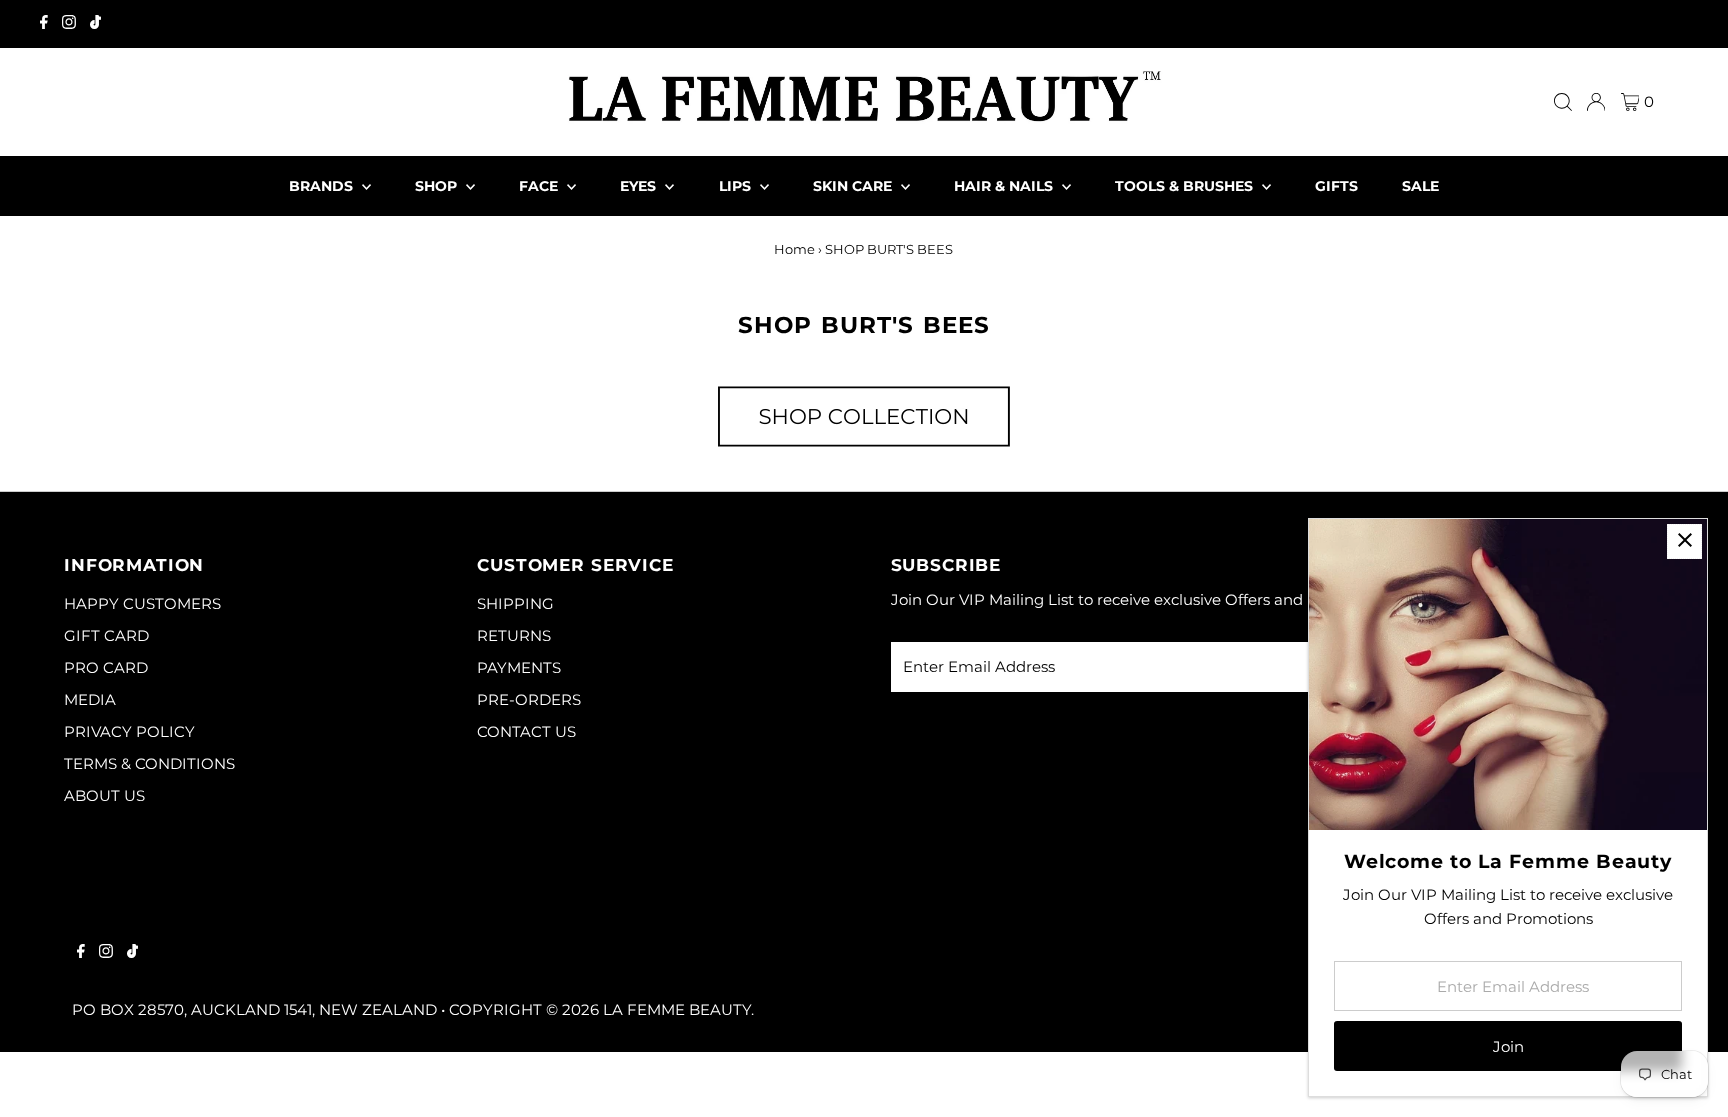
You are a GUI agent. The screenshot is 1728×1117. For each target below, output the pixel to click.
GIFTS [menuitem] (1336, 186)
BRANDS (323, 186)
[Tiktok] (95, 24)
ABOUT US (104, 795)
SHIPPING (515, 603)
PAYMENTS (519, 667)
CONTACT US (526, 731)
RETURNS (514, 635)
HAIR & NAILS (1005, 186)
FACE (540, 186)
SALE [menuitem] (1420, 186)
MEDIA (90, 699)
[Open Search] (1563, 102)
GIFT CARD (106, 635)
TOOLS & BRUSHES (1186, 186)
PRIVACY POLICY (129, 731)
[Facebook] (44, 24)
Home (794, 249)
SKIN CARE (854, 186)
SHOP (438, 186)
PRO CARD (106, 667)
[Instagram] (69, 24)
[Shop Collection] (864, 448)
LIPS (737, 186)
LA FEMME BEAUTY (677, 1009)
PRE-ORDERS (529, 699)
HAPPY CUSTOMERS (142, 603)
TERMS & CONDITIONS (149, 763)
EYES (640, 186)
